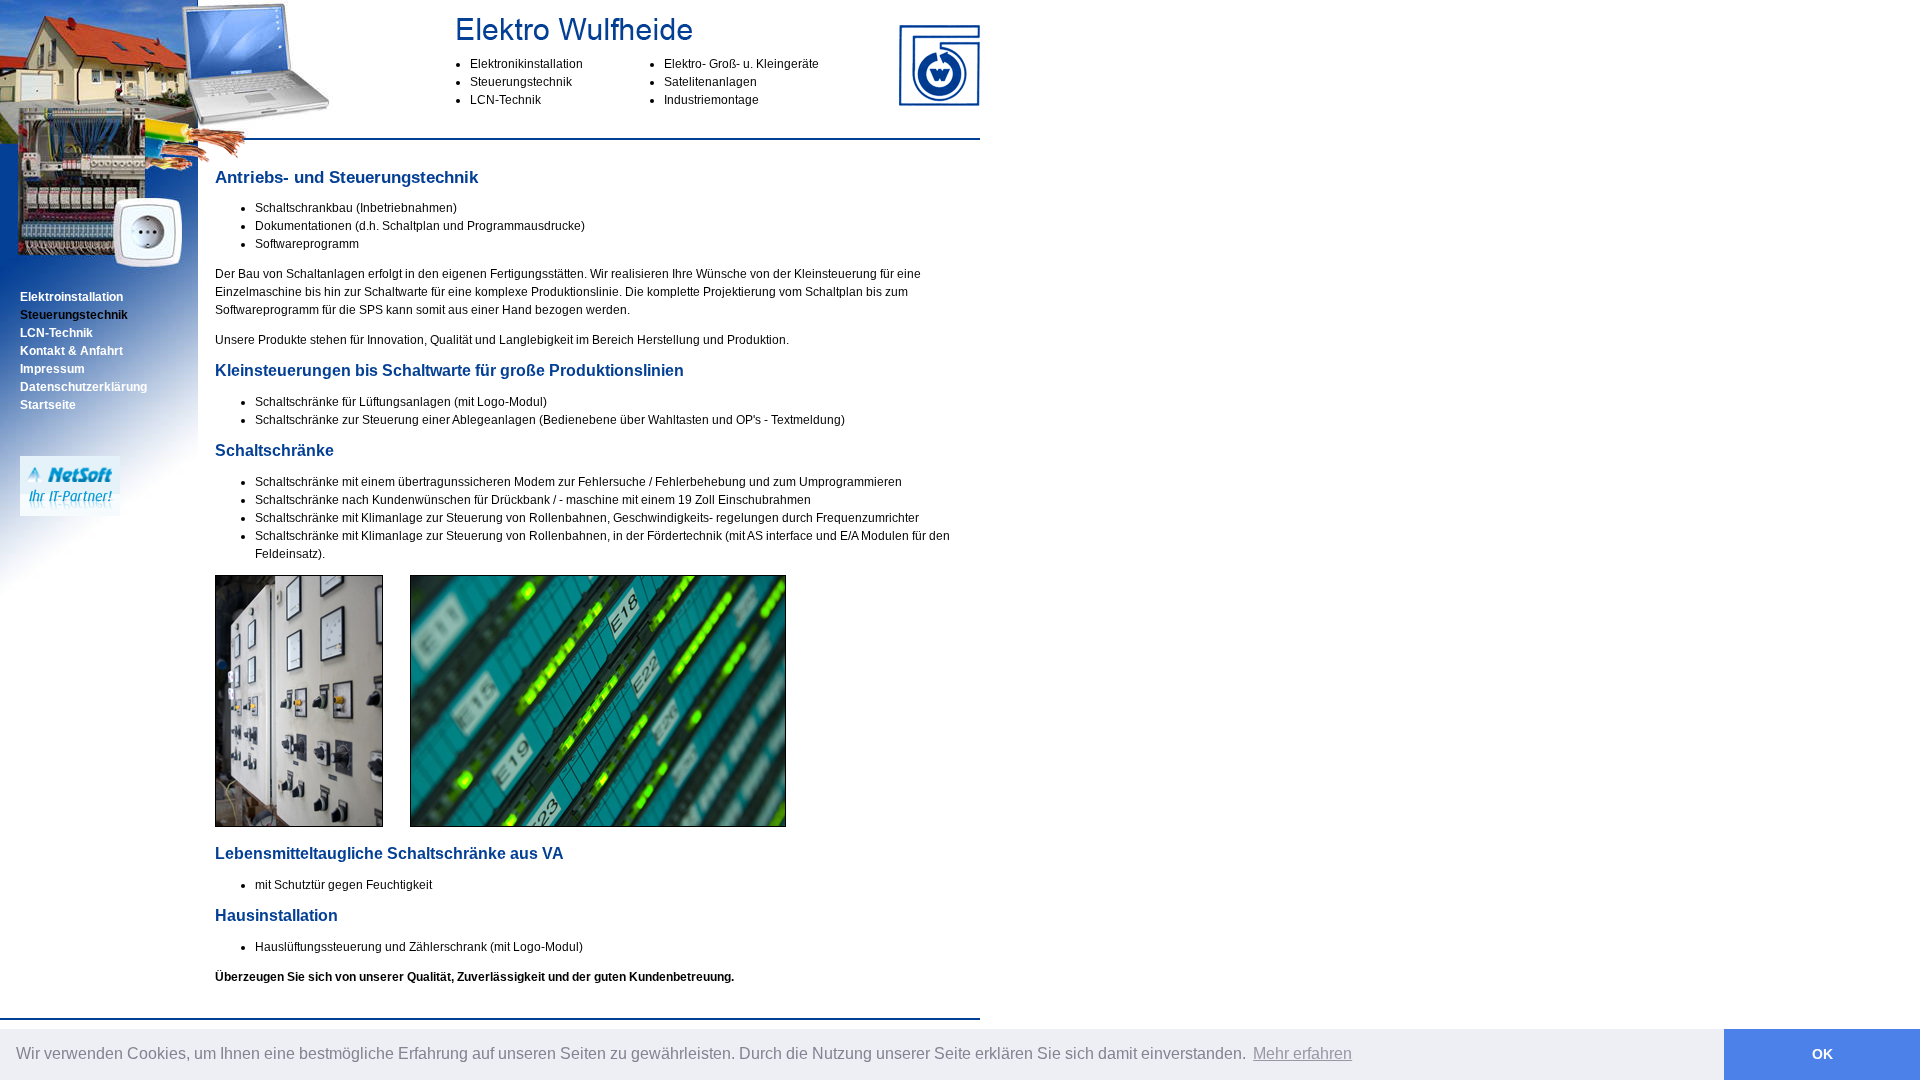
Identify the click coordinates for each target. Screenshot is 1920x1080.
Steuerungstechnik (74, 315)
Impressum (52, 369)
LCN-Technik (56, 333)
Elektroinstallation (71, 297)
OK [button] (1822, 1054)
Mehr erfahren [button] (1302, 1053)
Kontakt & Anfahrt (71, 351)
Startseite (48, 405)
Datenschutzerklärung (83, 387)
